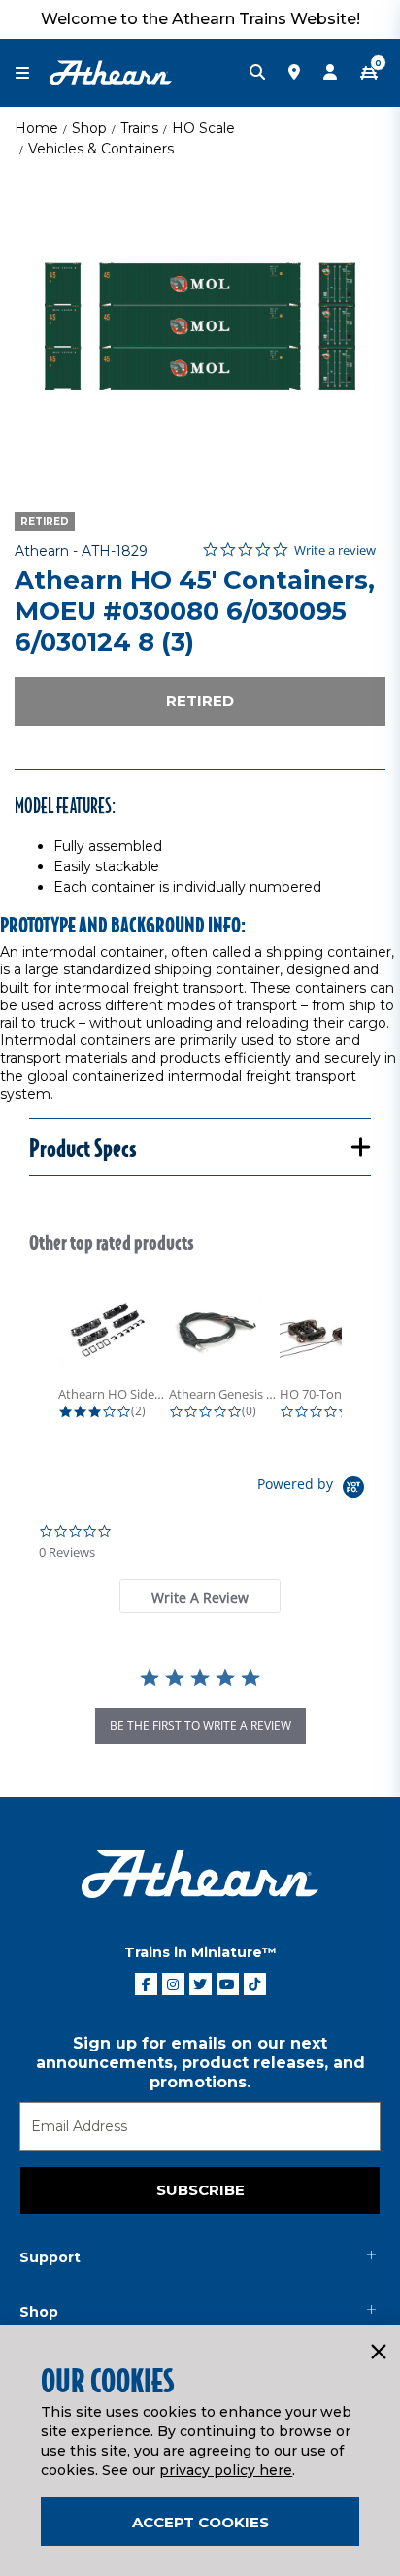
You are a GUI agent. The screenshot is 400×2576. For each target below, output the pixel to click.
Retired (200, 701)
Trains (139, 128)
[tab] (200, 1596)
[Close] (378, 2353)
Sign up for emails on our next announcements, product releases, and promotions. (200, 2063)
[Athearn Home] (111, 72)
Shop (89, 128)
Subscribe (200, 2190)
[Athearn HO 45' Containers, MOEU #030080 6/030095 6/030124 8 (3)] (200, 326)
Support (50, 2257)
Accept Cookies (200, 2522)
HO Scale (203, 128)
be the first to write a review (200, 1726)
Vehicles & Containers (101, 149)
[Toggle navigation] (32, 73)
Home (36, 128)
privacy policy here (226, 2470)
